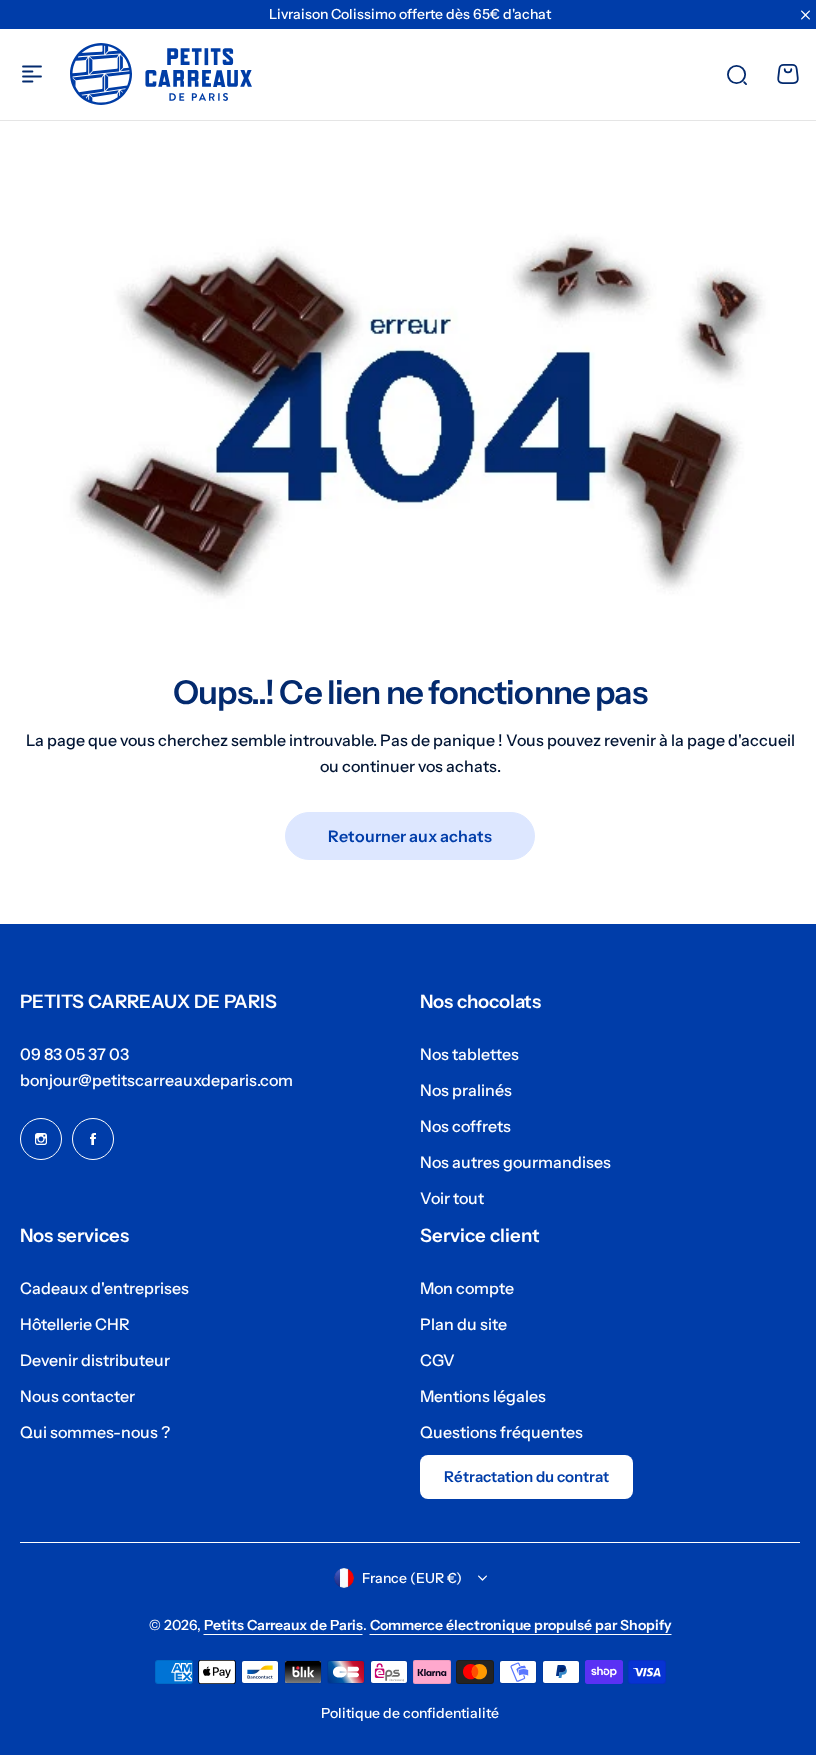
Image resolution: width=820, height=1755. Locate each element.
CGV (430, 1360)
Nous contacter (77, 1396)
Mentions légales (476, 1396)
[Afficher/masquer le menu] (32, 74)
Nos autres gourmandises (508, 1162)
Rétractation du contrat (519, 1476)
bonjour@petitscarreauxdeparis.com (156, 1080)
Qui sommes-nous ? (95, 1432)
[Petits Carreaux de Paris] (161, 74)
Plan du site (456, 1324)
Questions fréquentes (494, 1432)
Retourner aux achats (403, 827)
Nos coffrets (458, 1126)
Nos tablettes (462, 1054)
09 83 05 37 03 (74, 1054)
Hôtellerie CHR (75, 1324)
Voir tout (445, 1198)
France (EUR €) (404, 1578)
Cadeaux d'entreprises (104, 1288)
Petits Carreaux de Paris (275, 1625)
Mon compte (460, 1288)
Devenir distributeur (95, 1360)
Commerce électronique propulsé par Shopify (513, 1625)
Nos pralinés (459, 1090)
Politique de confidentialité (403, 1713)
